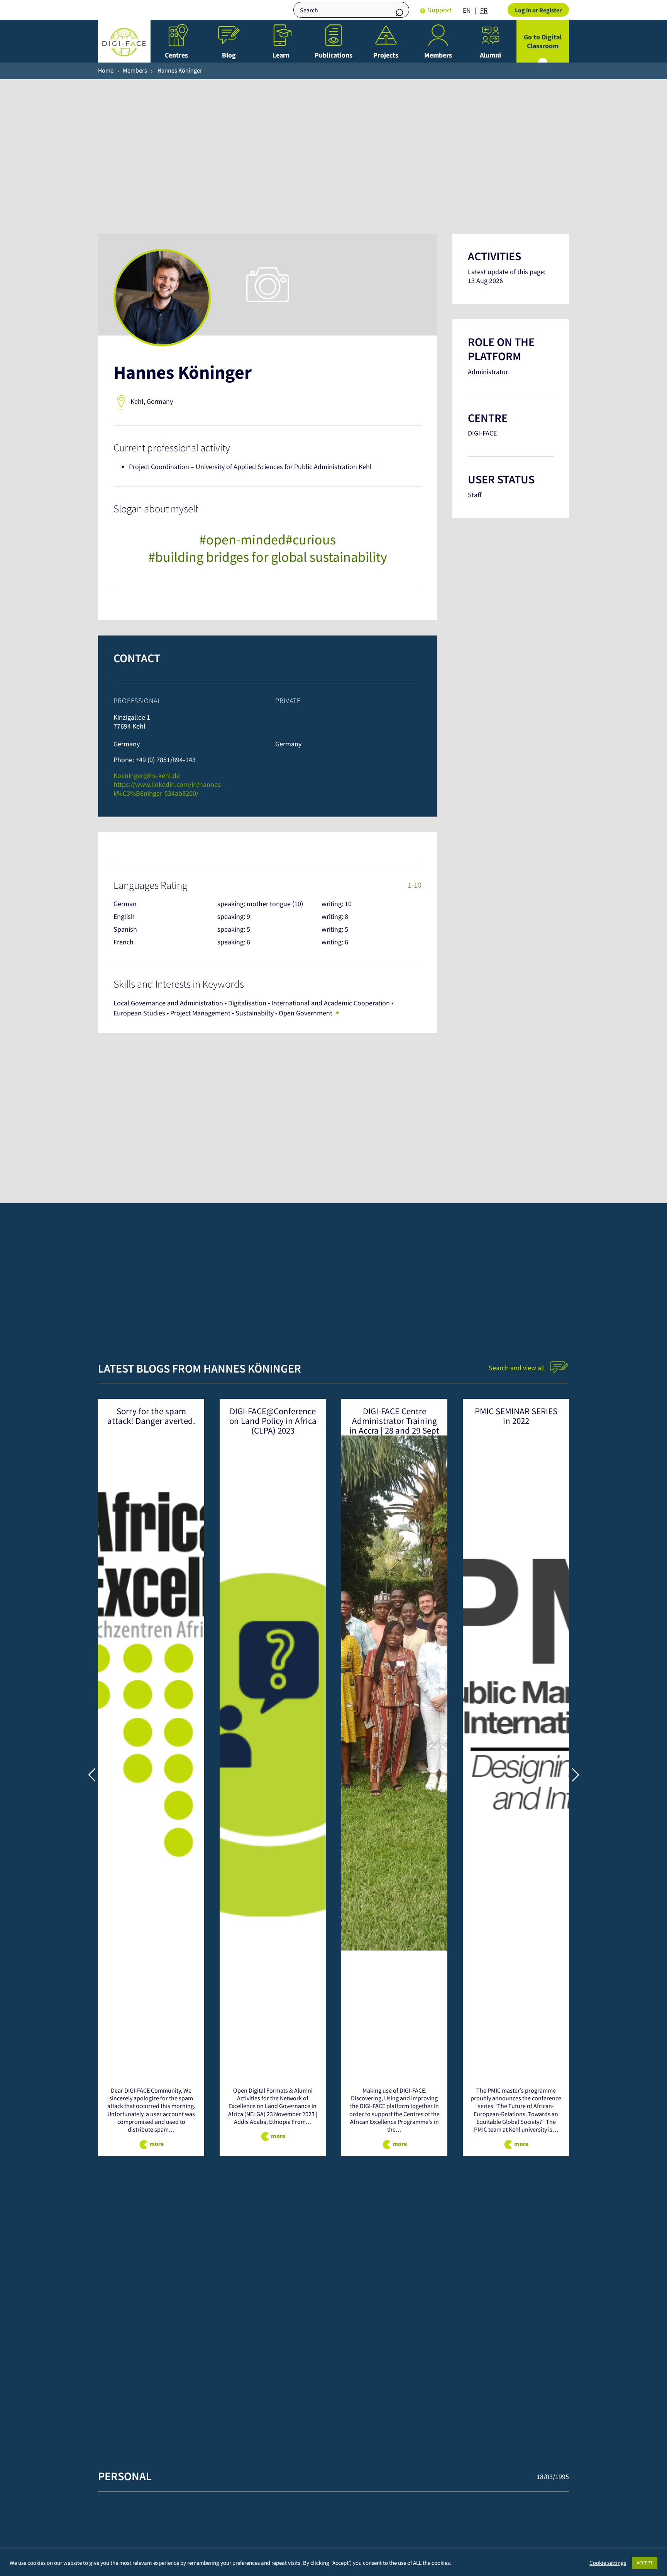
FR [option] (484, 10)
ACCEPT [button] (645, 2563)
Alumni (490, 55)
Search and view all (518, 1368)
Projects (386, 55)
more (157, 2144)
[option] (484, 10)
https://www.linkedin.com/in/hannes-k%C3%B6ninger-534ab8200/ (168, 789)
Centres (176, 55)
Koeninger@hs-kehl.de (147, 775)
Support (440, 10)
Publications (333, 55)
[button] (92, 1774)
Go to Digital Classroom (543, 41)
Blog (229, 55)
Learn (281, 55)
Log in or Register (538, 10)
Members (438, 55)
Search (400, 11)
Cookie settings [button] (608, 2563)
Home (106, 70)
